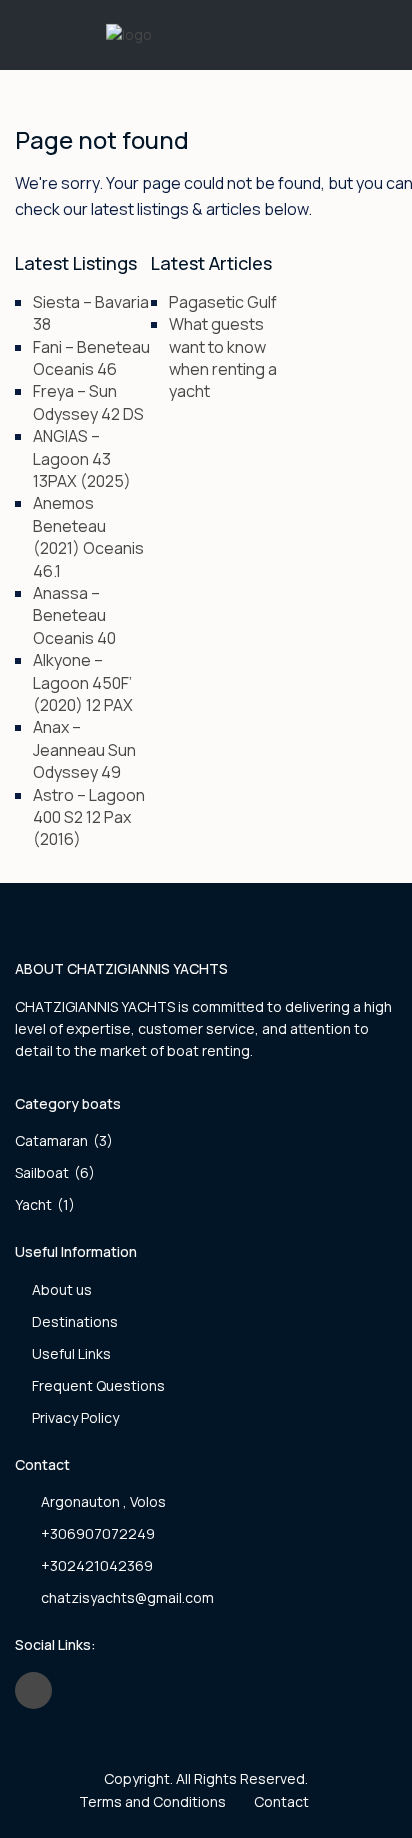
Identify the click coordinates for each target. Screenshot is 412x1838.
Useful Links (71, 1353)
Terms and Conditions (152, 1801)
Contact (281, 1801)
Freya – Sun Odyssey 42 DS (88, 402)
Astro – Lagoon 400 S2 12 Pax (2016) (89, 817)
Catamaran (51, 1140)
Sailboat (42, 1172)
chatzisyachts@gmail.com (127, 1597)
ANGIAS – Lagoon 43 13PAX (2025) (82, 458)
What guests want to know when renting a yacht (223, 357)
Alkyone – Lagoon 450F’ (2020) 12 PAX (83, 682)
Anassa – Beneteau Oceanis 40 (74, 615)
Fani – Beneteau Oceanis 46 (91, 358)
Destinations (75, 1321)
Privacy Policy (75, 1417)
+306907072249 (98, 1533)
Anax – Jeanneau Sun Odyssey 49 (84, 749)
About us (62, 1289)
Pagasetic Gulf (223, 302)
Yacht (33, 1204)
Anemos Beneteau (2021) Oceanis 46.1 (88, 536)
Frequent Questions (98, 1385)
